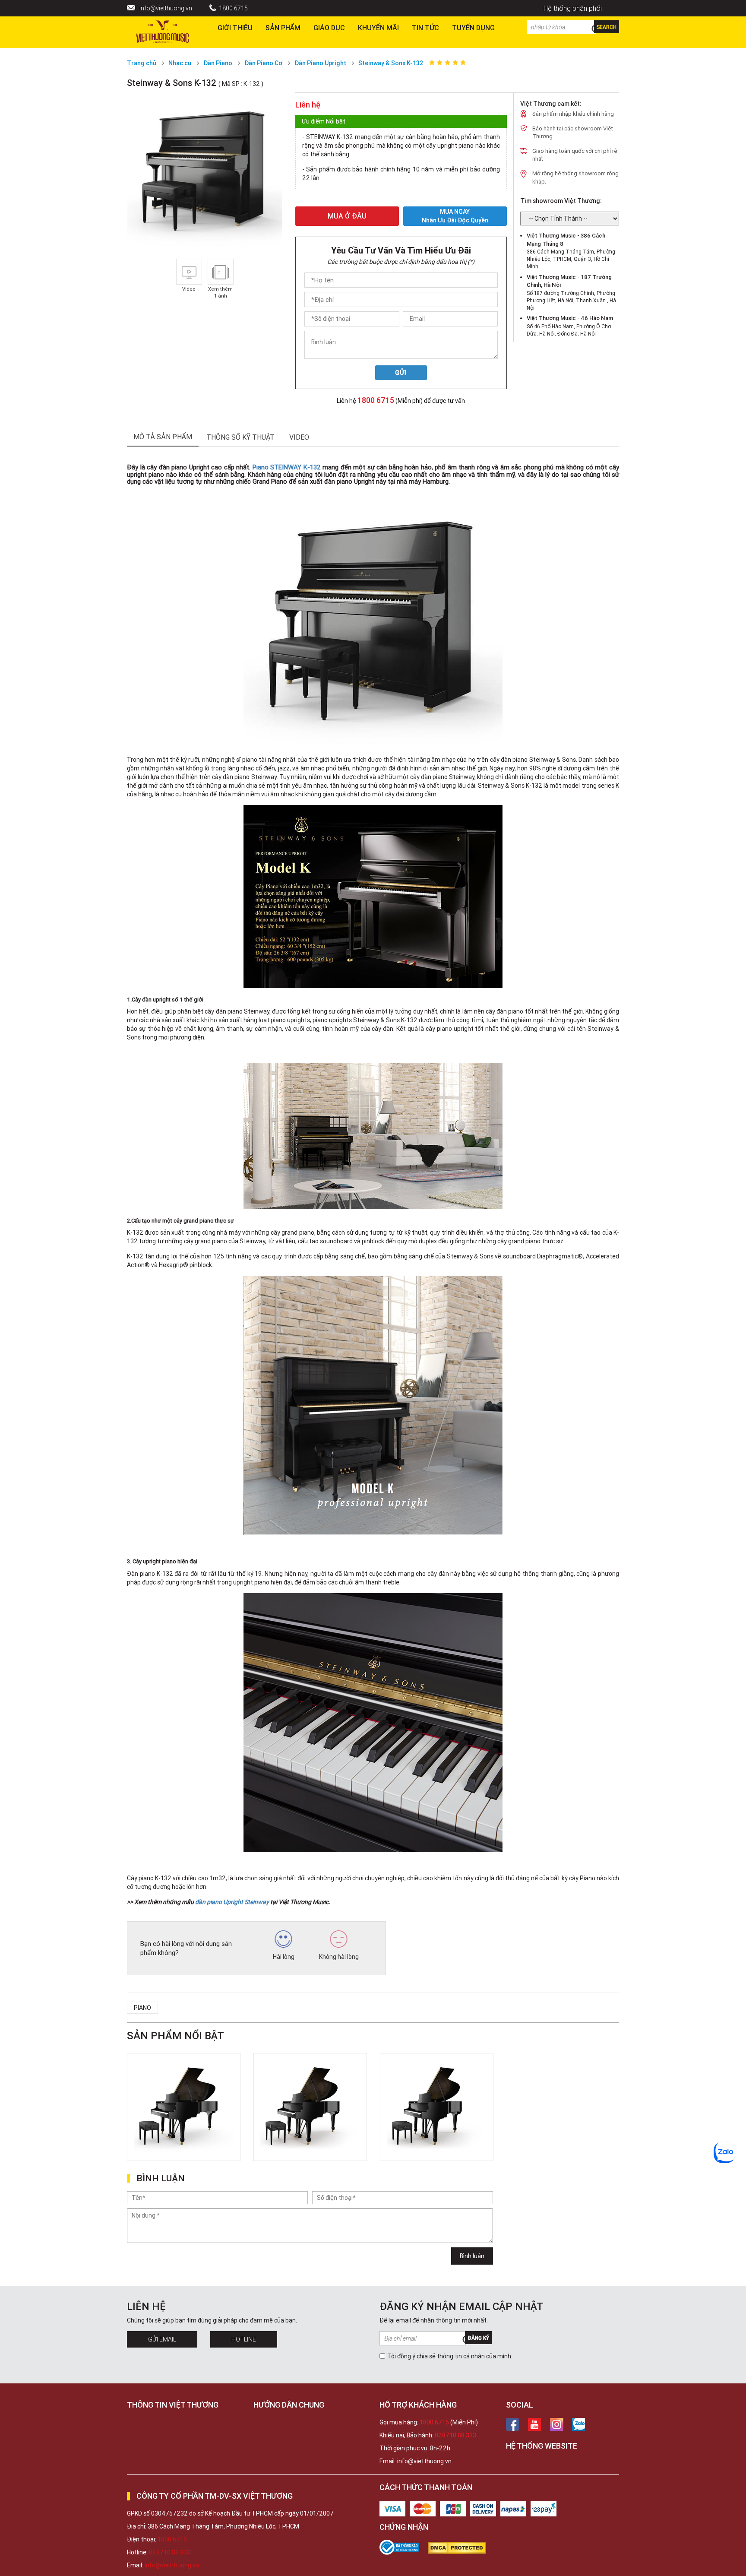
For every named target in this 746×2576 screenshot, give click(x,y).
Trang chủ (142, 63)
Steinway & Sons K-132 (391, 63)
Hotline (244, 2339)
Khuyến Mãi (378, 28)
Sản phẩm (283, 28)
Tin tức (425, 28)
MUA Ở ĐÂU (347, 216)
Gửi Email (162, 2339)
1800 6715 (233, 8)
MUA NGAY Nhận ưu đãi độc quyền (455, 216)
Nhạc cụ (180, 63)
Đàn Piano (218, 63)
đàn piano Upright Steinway (232, 1902)
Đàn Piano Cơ (263, 63)
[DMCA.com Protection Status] (461, 2548)
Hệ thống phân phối (573, 8)
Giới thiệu (235, 28)
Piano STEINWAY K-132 (287, 467)
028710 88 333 (455, 2435)
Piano (142, 2008)
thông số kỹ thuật (240, 437)
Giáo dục (329, 28)
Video (299, 437)
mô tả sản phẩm (163, 437)
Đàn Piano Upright (320, 63)
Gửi (401, 373)
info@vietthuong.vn (166, 8)
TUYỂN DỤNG (473, 28)
